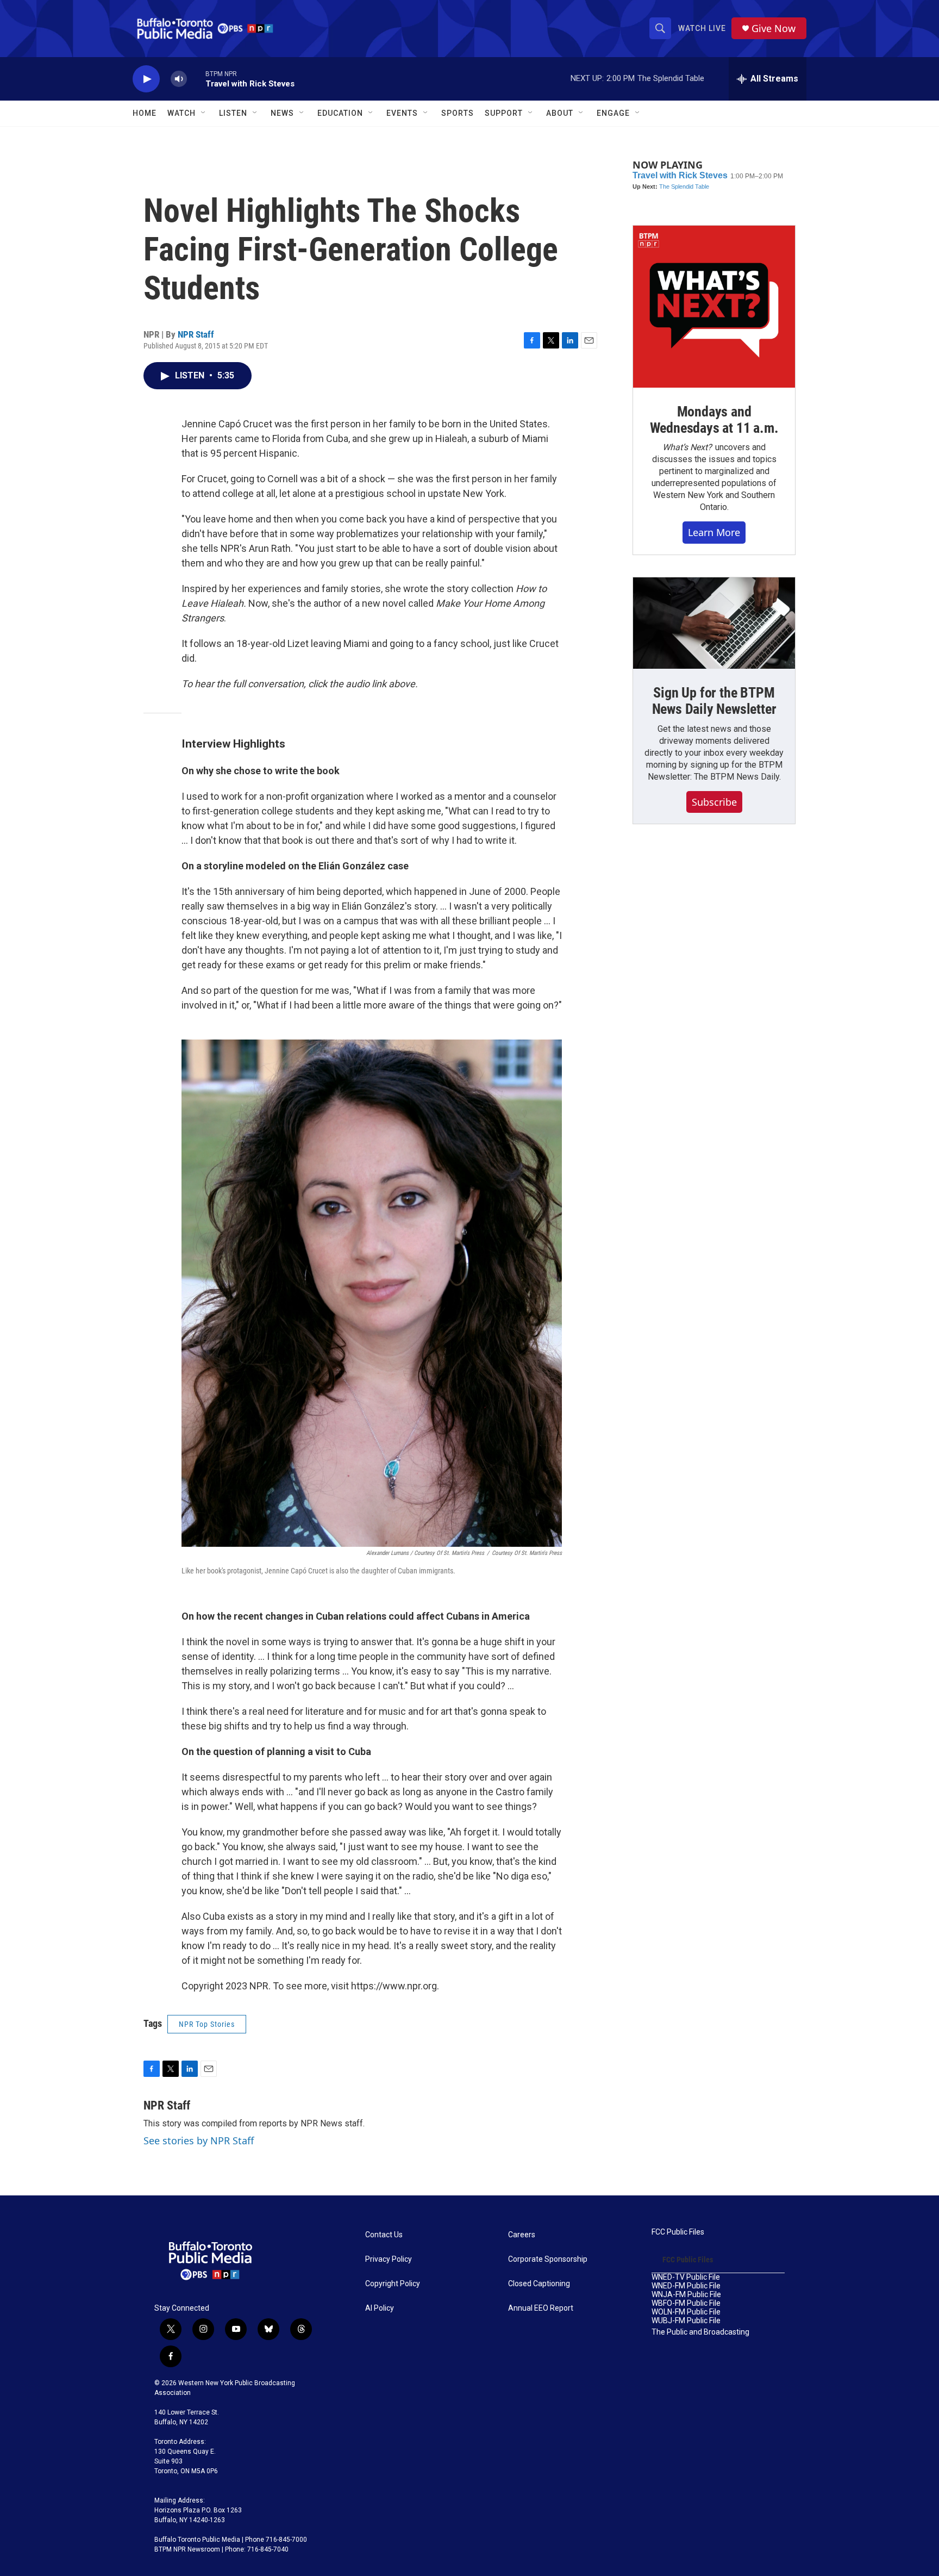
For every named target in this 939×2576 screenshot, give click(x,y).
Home (145, 113)
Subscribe (714, 802)
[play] (146, 79)
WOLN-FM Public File (686, 2312)
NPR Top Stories (207, 2024)
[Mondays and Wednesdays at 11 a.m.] (714, 307)
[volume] (179, 79)
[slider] (196, 79)
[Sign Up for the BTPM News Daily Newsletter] (714, 623)
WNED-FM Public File (686, 2286)
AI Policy (380, 2308)
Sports (458, 113)
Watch (181, 113)
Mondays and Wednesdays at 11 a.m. (714, 420)
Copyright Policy (393, 2284)
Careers (522, 2235)
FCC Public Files (678, 2232)
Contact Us (384, 2235)
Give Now (774, 29)
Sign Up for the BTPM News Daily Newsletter (714, 701)
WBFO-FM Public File (686, 2303)
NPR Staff (196, 334)
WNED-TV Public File (686, 2277)
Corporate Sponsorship (548, 2259)
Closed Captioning (539, 2284)
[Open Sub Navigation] (204, 113)
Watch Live (702, 28)
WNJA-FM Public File (686, 2295)
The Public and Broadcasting (700, 2332)
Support (504, 113)
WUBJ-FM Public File (686, 2321)
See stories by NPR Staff (199, 2141)
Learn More (714, 532)
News (282, 113)
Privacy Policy (389, 2259)
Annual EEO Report (541, 2308)
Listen (233, 113)
